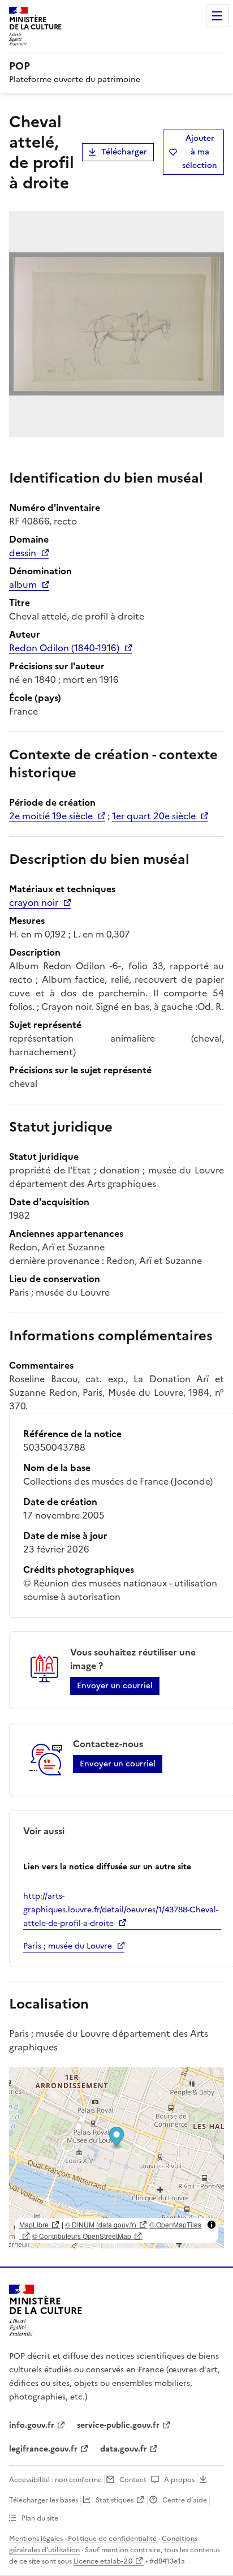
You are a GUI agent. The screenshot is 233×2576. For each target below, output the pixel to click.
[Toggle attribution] (212, 2225)
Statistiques (115, 2500)
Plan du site (40, 2518)
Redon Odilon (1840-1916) (64, 648)
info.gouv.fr (32, 2425)
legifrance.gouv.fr (43, 2449)
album (23, 584)
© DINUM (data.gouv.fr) (101, 2224)
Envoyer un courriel (115, 1686)
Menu (217, 16)
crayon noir (34, 902)
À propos (179, 2480)
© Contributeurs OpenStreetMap (82, 2236)
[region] (116, 2158)
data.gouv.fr (124, 2449)
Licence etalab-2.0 (103, 2561)
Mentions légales (36, 2539)
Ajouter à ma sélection (200, 152)
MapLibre (34, 2224)
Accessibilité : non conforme (55, 2480)
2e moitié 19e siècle (51, 816)
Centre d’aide (185, 2500)
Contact (133, 2480)
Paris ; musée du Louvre (68, 1946)
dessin (23, 553)
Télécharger (124, 152)
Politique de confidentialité (112, 2539)
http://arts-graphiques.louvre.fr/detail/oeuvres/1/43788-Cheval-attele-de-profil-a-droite (121, 1910)
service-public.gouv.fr (118, 2425)
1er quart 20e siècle (154, 816)
